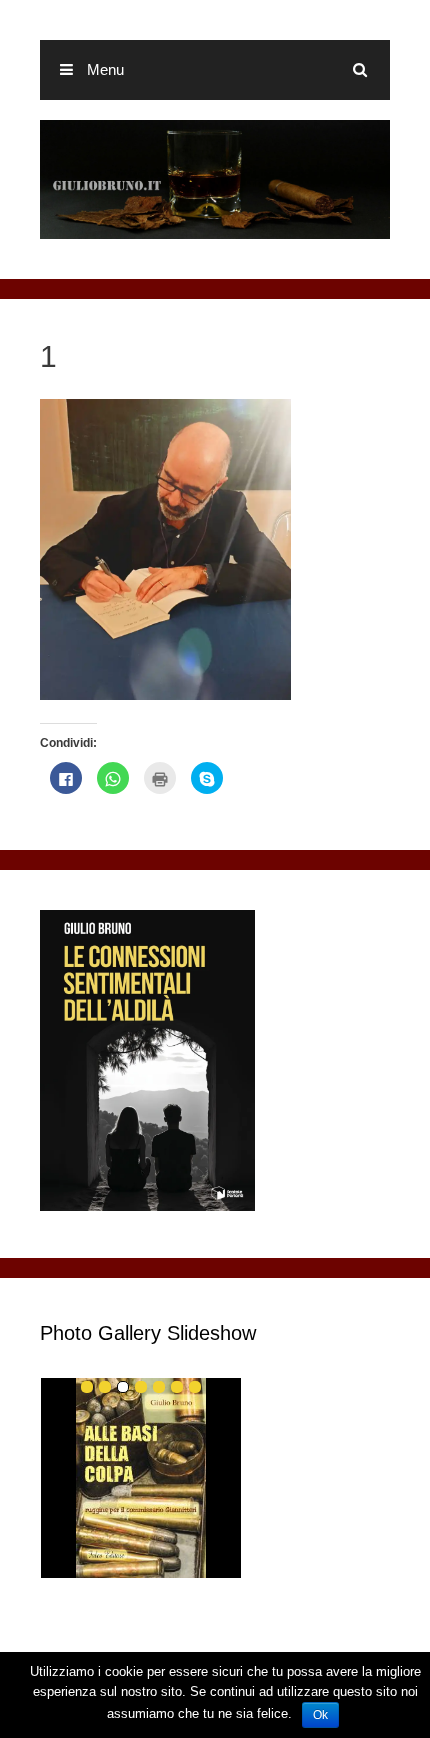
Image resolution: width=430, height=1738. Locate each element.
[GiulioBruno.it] (215, 179)
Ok (320, 1715)
